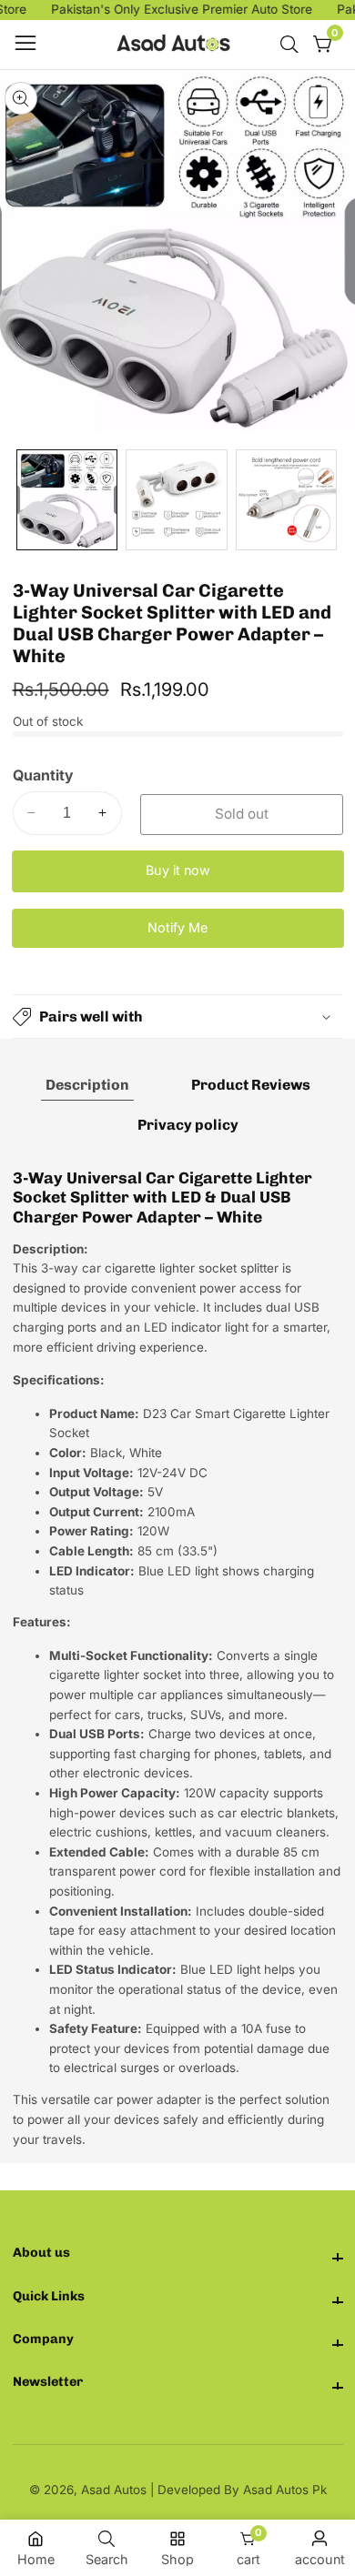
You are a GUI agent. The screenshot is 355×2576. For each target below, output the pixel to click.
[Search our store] (293, 45)
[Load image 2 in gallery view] (176, 500)
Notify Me (177, 927)
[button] (178, 1016)
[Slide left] (25, 500)
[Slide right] (331, 500)
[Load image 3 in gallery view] (286, 500)
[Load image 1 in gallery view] (67, 500)
